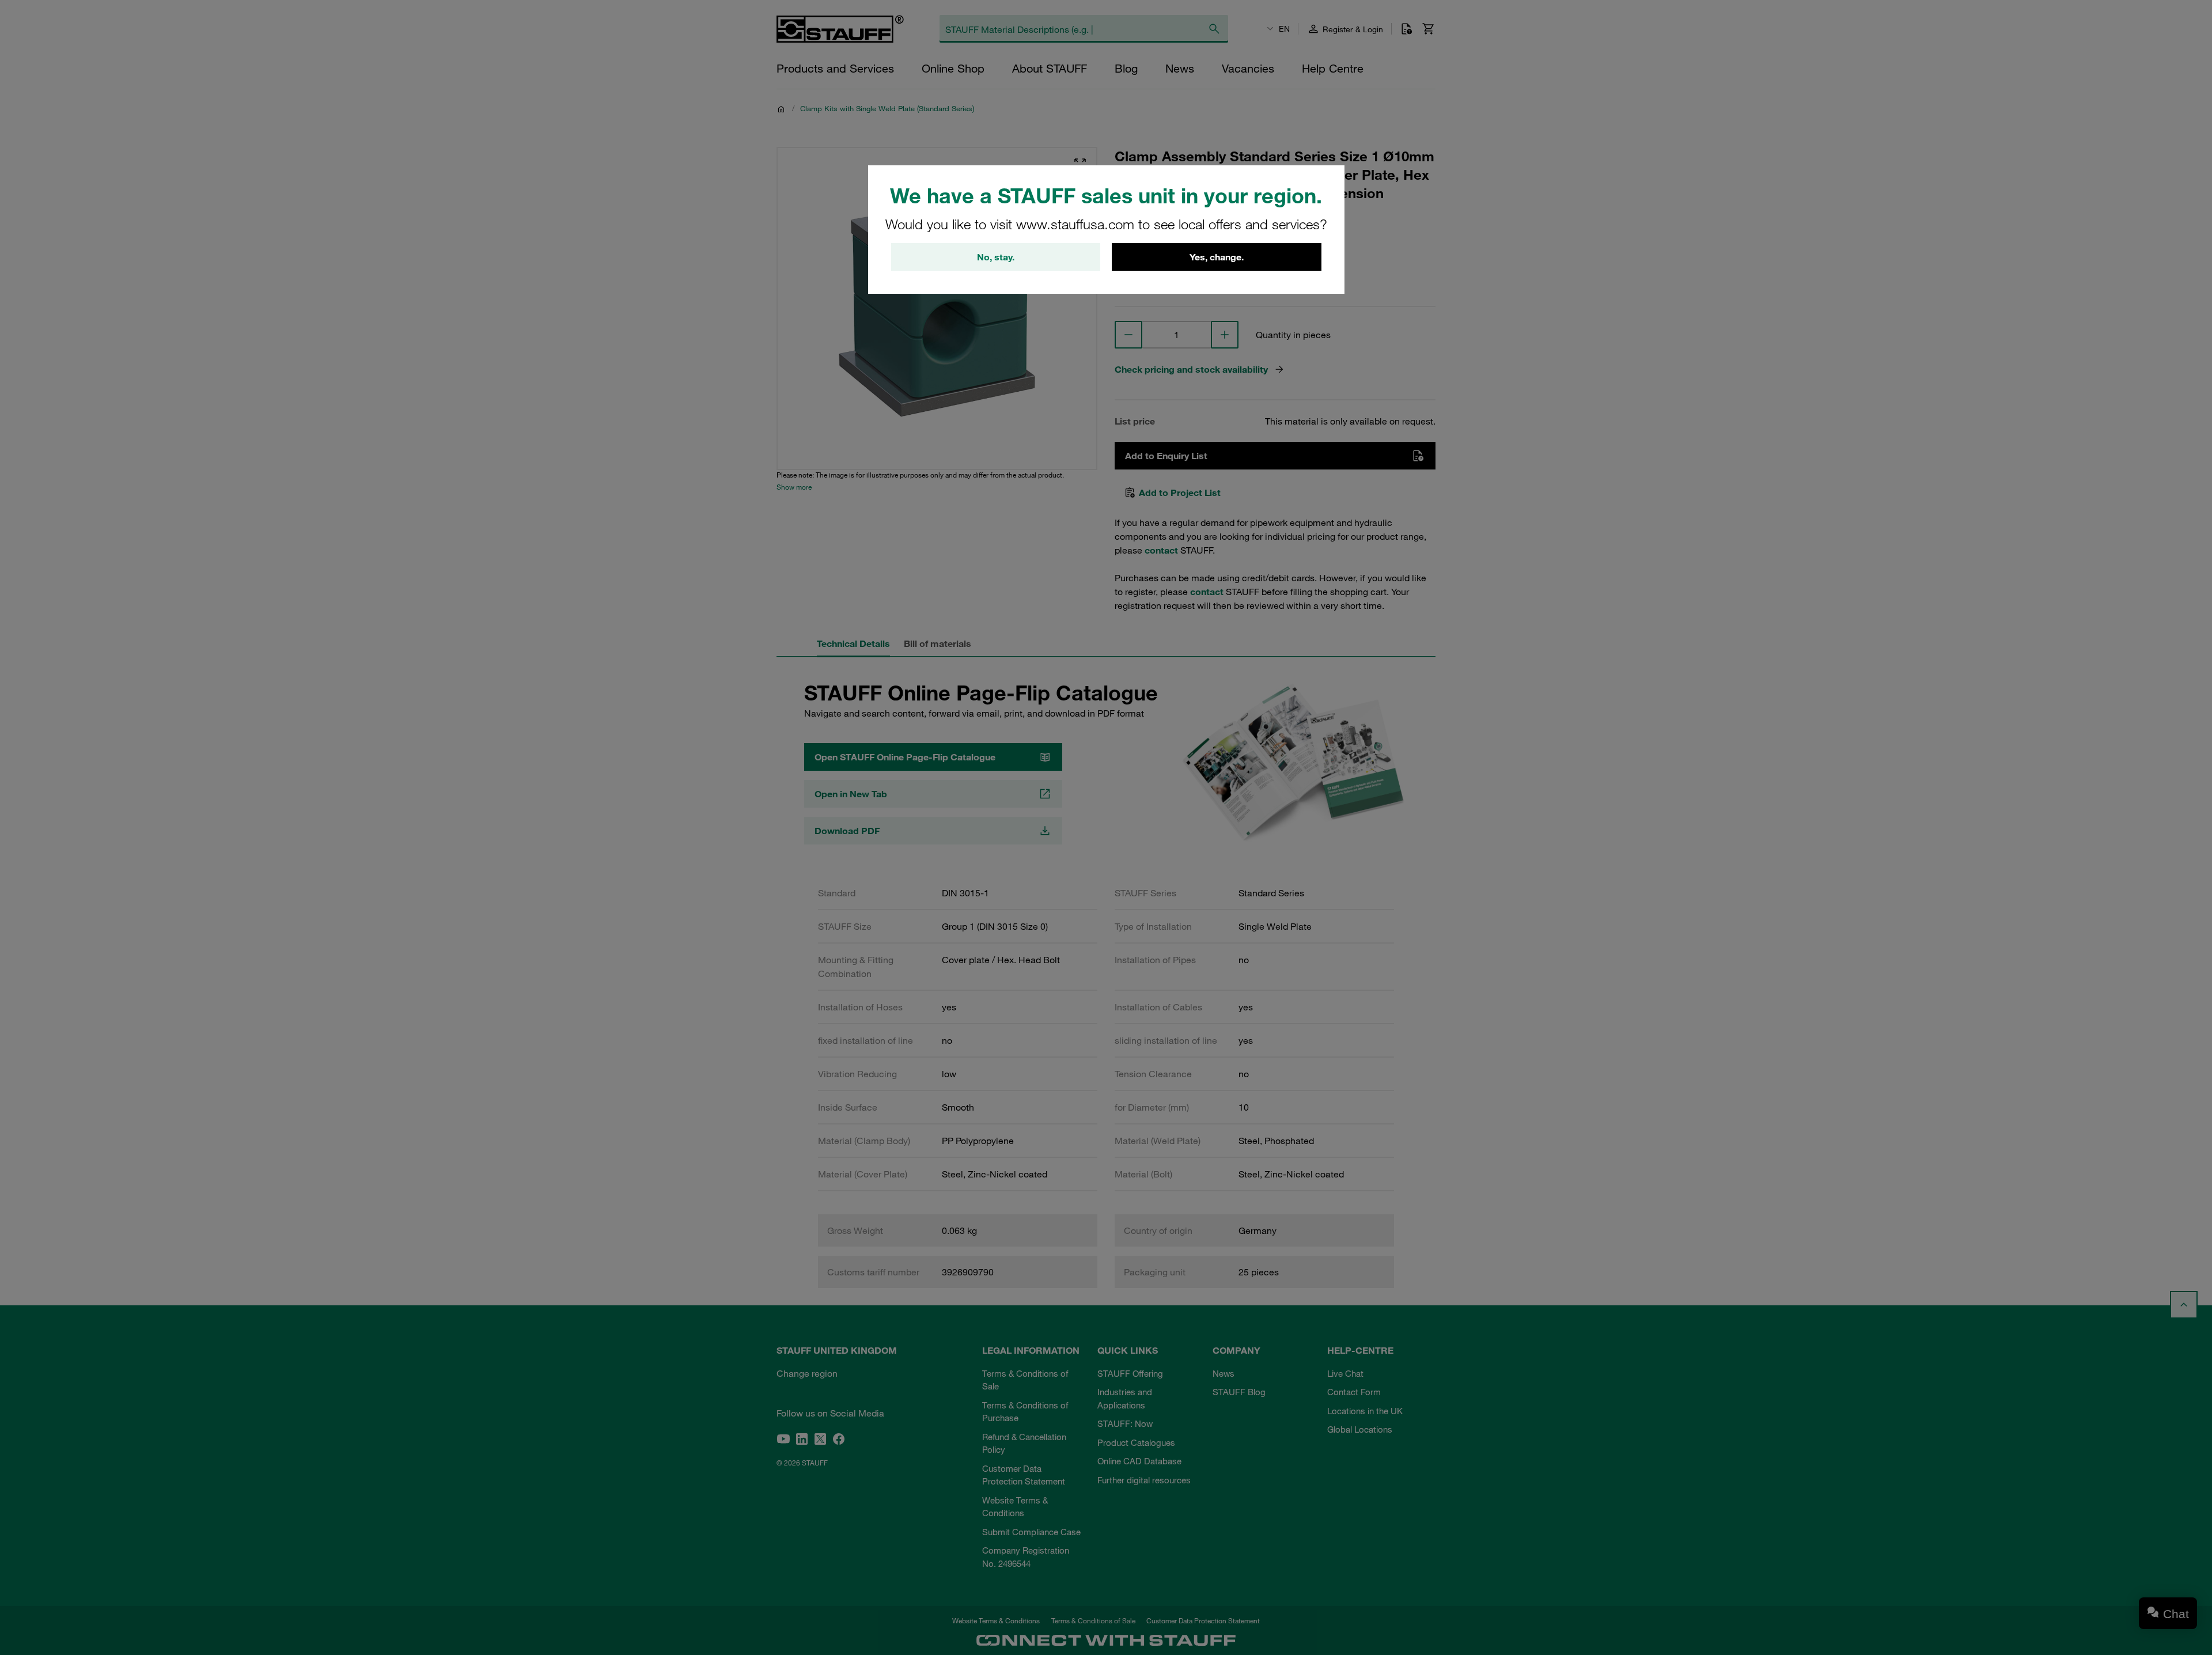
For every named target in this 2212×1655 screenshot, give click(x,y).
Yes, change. (1217, 257)
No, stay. (996, 257)
